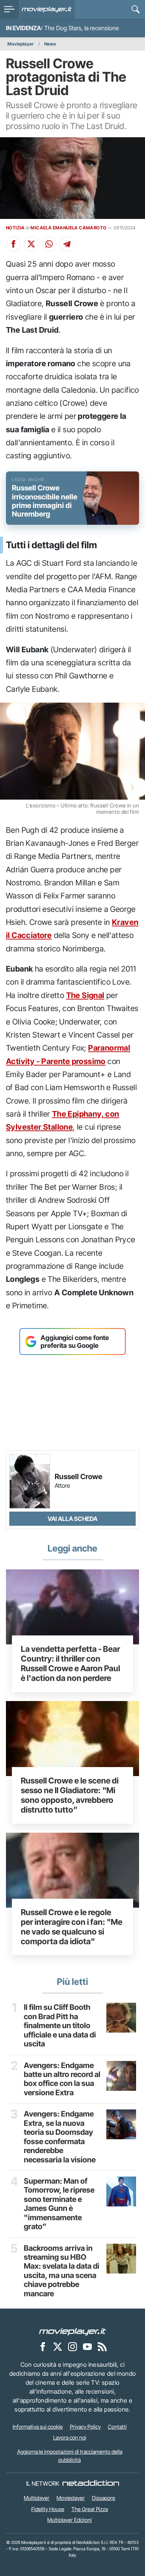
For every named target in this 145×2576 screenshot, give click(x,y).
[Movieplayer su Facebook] (43, 2346)
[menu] (9, 9)
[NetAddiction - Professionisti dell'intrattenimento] (91, 2484)
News (50, 44)
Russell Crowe (78, 1477)
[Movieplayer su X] (58, 2346)
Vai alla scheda (72, 1519)
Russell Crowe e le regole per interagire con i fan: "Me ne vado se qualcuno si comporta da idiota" (72, 1927)
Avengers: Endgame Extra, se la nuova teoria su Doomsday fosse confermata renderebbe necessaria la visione (60, 2137)
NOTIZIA (15, 228)
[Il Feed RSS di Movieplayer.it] (102, 2346)
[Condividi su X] (31, 244)
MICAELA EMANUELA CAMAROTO (68, 228)
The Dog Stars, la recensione (82, 28)
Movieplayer (21, 44)
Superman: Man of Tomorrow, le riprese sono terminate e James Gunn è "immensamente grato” (59, 2204)
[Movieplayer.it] (47, 9)
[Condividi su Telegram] (67, 244)
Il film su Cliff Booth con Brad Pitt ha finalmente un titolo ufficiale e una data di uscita (60, 2026)
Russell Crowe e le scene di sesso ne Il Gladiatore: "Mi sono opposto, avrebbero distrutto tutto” (70, 1795)
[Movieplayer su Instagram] (72, 2346)
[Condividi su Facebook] (13, 244)
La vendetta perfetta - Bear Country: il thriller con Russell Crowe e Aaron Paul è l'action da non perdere (70, 1663)
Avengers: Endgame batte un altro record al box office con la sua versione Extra (62, 2079)
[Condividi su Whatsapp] (49, 244)
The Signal (85, 995)
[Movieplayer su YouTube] (87, 2346)
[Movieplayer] (72, 2331)
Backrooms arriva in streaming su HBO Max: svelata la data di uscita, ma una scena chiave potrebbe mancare (62, 2271)
